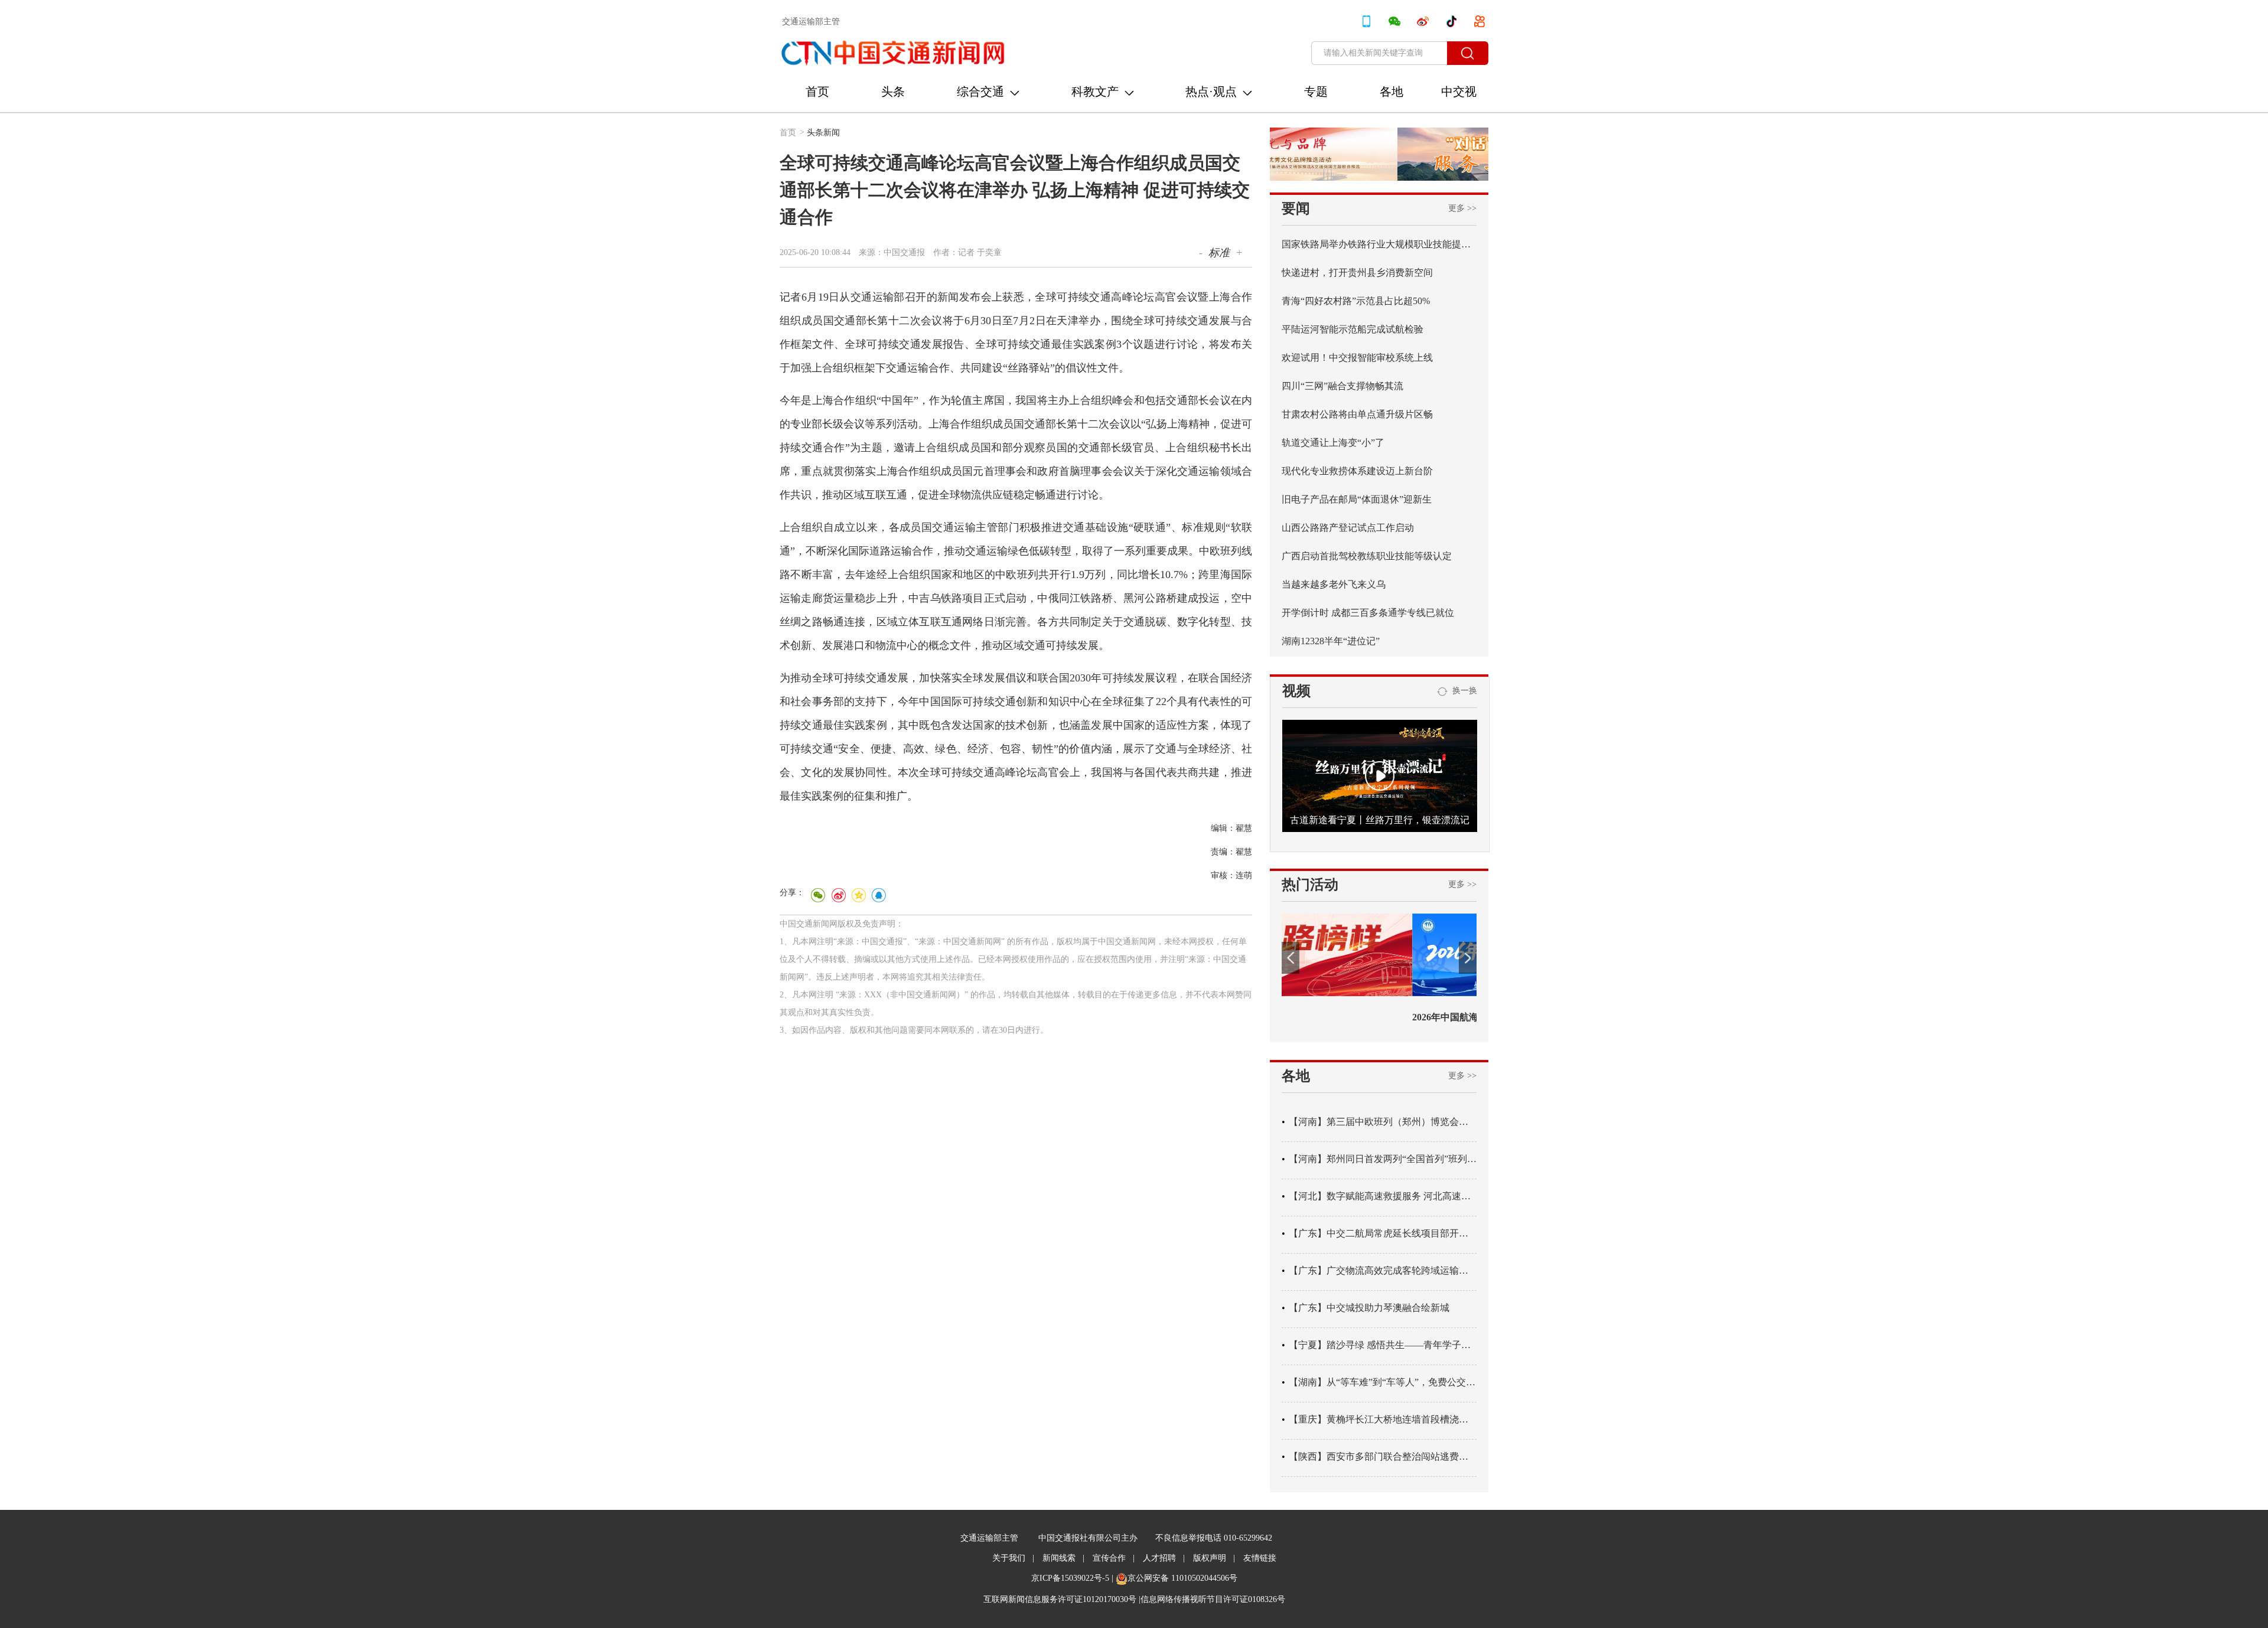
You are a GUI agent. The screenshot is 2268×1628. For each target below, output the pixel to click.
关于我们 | (1013, 1558)
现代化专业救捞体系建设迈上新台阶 (1357, 471)
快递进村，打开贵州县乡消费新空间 (1357, 273)
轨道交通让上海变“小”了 (1333, 443)
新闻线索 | (1063, 1558)
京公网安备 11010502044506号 (1182, 1578)
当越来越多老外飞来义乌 (1334, 584)
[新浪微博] (838, 895)
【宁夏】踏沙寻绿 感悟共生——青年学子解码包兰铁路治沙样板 (1383, 1345)
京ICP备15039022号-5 (1070, 1578)
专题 (1316, 92)
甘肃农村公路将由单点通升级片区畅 (1357, 414)
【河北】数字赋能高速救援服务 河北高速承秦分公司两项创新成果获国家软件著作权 (1383, 1196)
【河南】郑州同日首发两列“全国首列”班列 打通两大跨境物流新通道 (1383, 1159)
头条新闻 (823, 133)
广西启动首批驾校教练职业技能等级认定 (1367, 556)
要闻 (1296, 208)
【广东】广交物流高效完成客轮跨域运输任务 (1383, 1270)
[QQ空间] (858, 895)
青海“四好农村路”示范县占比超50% (1356, 301)
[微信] (818, 895)
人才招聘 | (1164, 1558)
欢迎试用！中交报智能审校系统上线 (1357, 358)
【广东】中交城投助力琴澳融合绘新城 (1369, 1308)
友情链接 (1260, 1558)
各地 (1392, 92)
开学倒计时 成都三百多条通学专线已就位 (1368, 613)
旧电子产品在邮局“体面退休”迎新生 (1357, 499)
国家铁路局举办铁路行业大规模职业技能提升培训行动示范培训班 (1379, 244)
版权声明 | (1214, 1558)
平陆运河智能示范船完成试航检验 (1353, 329)
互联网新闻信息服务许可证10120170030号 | (1062, 1599)
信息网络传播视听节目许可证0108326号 (1213, 1599)
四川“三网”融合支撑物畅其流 (1342, 386)
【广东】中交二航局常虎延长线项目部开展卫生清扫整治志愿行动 (1383, 1233)
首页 (817, 92)
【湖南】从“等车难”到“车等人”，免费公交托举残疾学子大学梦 (1383, 1382)
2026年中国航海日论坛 (1329, 1017)
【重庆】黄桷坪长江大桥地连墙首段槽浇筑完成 (1383, 1419)
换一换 (1462, 691)
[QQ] (878, 895)
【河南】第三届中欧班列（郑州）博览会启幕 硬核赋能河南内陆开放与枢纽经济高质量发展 (1383, 1122)
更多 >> (1462, 208)
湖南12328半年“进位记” (1331, 641)
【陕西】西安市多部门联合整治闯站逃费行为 (1383, 1456)
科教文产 (1095, 92)
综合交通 (980, 92)
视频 (1296, 691)
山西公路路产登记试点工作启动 (1348, 528)
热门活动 (1310, 885)
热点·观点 (1211, 92)
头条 (893, 92)
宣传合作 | (1114, 1558)
